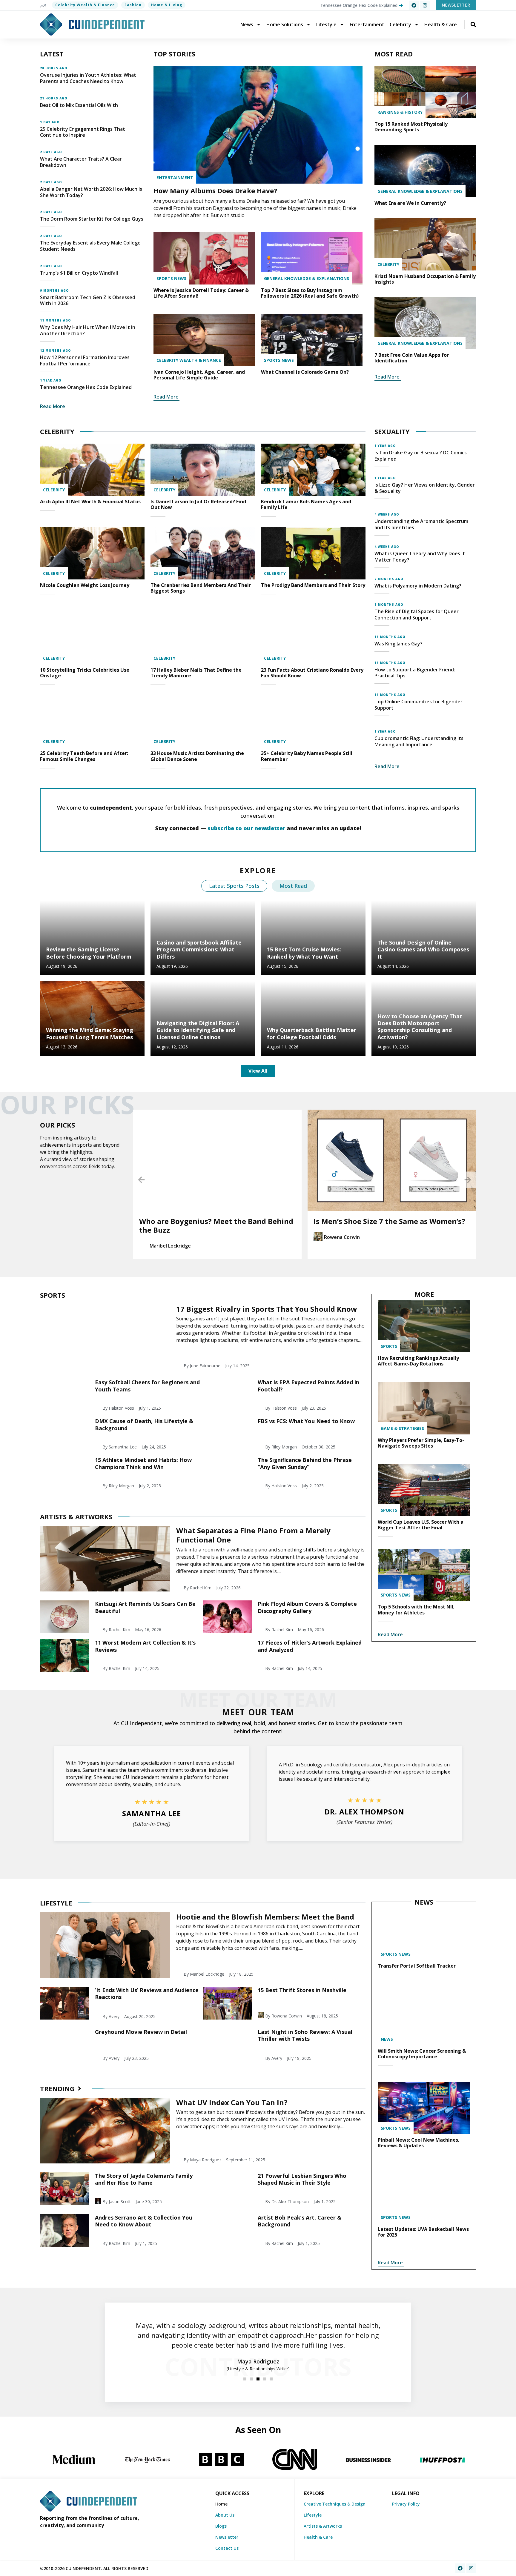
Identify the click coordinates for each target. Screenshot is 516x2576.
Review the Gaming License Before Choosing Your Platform (89, 953)
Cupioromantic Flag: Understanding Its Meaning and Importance (419, 741)
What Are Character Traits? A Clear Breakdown (81, 162)
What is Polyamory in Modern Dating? (418, 586)
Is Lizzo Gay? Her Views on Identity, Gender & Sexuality (425, 488)
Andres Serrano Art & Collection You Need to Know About (144, 2221)
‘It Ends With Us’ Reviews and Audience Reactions (147, 1993)
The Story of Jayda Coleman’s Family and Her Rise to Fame (144, 2179)
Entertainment (367, 24)
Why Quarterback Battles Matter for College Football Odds (312, 1033)
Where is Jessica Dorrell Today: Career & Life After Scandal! (201, 293)
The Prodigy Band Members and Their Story (313, 585)
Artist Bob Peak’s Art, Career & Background (300, 2221)
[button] (141, 1180)
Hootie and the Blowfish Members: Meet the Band (265, 1917)
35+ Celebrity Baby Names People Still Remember (307, 756)
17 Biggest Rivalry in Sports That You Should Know (267, 1309)
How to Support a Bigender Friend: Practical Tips (415, 673)
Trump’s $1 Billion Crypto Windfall (79, 273)
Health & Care (441, 24)
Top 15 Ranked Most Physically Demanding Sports (411, 127)
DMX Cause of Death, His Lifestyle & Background (144, 1424)
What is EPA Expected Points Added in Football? (308, 1386)
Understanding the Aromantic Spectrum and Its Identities (421, 524)
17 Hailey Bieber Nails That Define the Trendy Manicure (196, 673)
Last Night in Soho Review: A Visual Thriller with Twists (305, 2035)
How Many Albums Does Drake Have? (215, 190)
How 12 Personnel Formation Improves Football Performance (85, 360)
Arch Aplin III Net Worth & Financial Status (90, 502)
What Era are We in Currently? (410, 203)
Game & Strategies (402, 1428)
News (247, 24)
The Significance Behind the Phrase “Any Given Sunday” (305, 1463)
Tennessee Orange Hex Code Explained (86, 387)
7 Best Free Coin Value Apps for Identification (412, 358)
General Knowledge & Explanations (307, 278)
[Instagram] (425, 5)
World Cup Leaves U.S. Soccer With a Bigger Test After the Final (421, 1525)
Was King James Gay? (398, 644)
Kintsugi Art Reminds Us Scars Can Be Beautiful (145, 1607)
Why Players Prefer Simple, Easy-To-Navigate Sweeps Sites (421, 1443)
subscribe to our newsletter (246, 828)
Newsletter (227, 2537)
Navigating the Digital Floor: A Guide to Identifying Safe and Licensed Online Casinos (198, 1030)
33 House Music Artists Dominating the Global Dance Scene (197, 756)
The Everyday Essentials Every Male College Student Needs (90, 246)
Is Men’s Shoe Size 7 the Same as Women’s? (215, 1221)
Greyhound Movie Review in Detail (141, 2032)
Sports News (171, 278)
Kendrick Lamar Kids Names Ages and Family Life (306, 504)
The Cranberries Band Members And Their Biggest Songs (201, 588)
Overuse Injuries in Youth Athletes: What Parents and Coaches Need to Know (88, 78)
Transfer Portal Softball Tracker (417, 1966)
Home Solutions (285, 24)
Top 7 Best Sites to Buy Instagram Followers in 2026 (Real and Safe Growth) (310, 293)
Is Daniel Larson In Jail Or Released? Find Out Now (198, 504)
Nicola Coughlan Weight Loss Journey (85, 585)
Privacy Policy (406, 2504)
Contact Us (227, 2548)
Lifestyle (326, 24)
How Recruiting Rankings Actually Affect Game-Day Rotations (418, 1361)
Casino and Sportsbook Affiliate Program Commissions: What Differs (199, 949)
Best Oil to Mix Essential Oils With (79, 105)
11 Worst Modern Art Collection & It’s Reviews (145, 1646)
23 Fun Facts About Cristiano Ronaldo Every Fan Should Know (312, 673)
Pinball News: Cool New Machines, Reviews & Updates (419, 2143)
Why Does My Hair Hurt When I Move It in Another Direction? (88, 330)
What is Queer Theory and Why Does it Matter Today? (420, 557)
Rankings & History (400, 112)
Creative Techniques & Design (335, 2504)
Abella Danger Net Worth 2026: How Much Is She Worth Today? (91, 192)
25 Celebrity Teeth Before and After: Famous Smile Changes (84, 756)
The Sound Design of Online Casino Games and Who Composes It (423, 949)
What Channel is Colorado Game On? (305, 372)
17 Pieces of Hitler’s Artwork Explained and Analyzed (310, 1646)
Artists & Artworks (323, 2526)
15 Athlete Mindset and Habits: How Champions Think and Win (143, 1463)
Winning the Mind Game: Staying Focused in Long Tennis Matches (90, 1033)
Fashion (133, 5)
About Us (225, 2515)
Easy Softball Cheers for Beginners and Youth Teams (147, 1386)
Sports (389, 1346)
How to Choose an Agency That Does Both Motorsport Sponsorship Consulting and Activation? (420, 1027)
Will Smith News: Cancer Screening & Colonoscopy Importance (422, 2054)
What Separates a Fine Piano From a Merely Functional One (253, 1535)
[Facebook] (414, 5)
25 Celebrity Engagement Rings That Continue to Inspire (83, 132)
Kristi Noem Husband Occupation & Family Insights (425, 279)
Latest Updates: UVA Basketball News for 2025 (423, 2232)
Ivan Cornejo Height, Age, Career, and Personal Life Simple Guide (199, 375)
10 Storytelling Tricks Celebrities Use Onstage (85, 673)
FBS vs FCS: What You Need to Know (306, 1421)
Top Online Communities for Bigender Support (419, 705)
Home (221, 2504)
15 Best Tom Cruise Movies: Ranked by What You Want (304, 953)
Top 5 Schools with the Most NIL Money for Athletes (416, 1610)
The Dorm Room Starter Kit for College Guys (92, 219)
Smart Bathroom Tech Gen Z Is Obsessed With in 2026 (88, 300)
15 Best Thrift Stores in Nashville (302, 1990)
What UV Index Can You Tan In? (232, 2102)
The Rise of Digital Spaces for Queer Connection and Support (417, 615)
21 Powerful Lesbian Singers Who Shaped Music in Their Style (302, 2179)
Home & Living (167, 5)
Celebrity (400, 24)
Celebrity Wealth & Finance (85, 5)
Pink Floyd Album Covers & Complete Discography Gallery (307, 1607)
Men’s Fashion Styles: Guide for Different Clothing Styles (387, 1225)
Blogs (221, 2526)
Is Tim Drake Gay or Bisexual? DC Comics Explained (421, 456)
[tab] (234, 886)
